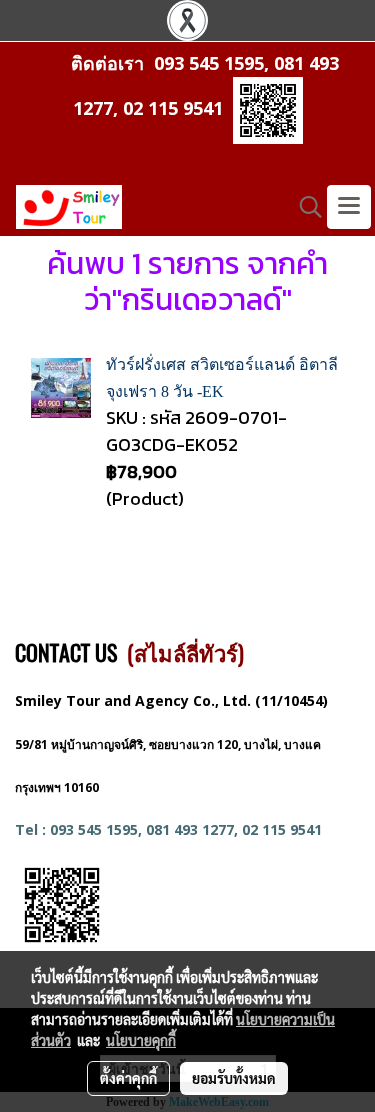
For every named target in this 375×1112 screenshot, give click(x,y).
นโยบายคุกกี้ (141, 1040)
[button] (304, 207)
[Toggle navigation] (349, 207)
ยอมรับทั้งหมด (234, 1078)
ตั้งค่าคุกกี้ (128, 1078)
